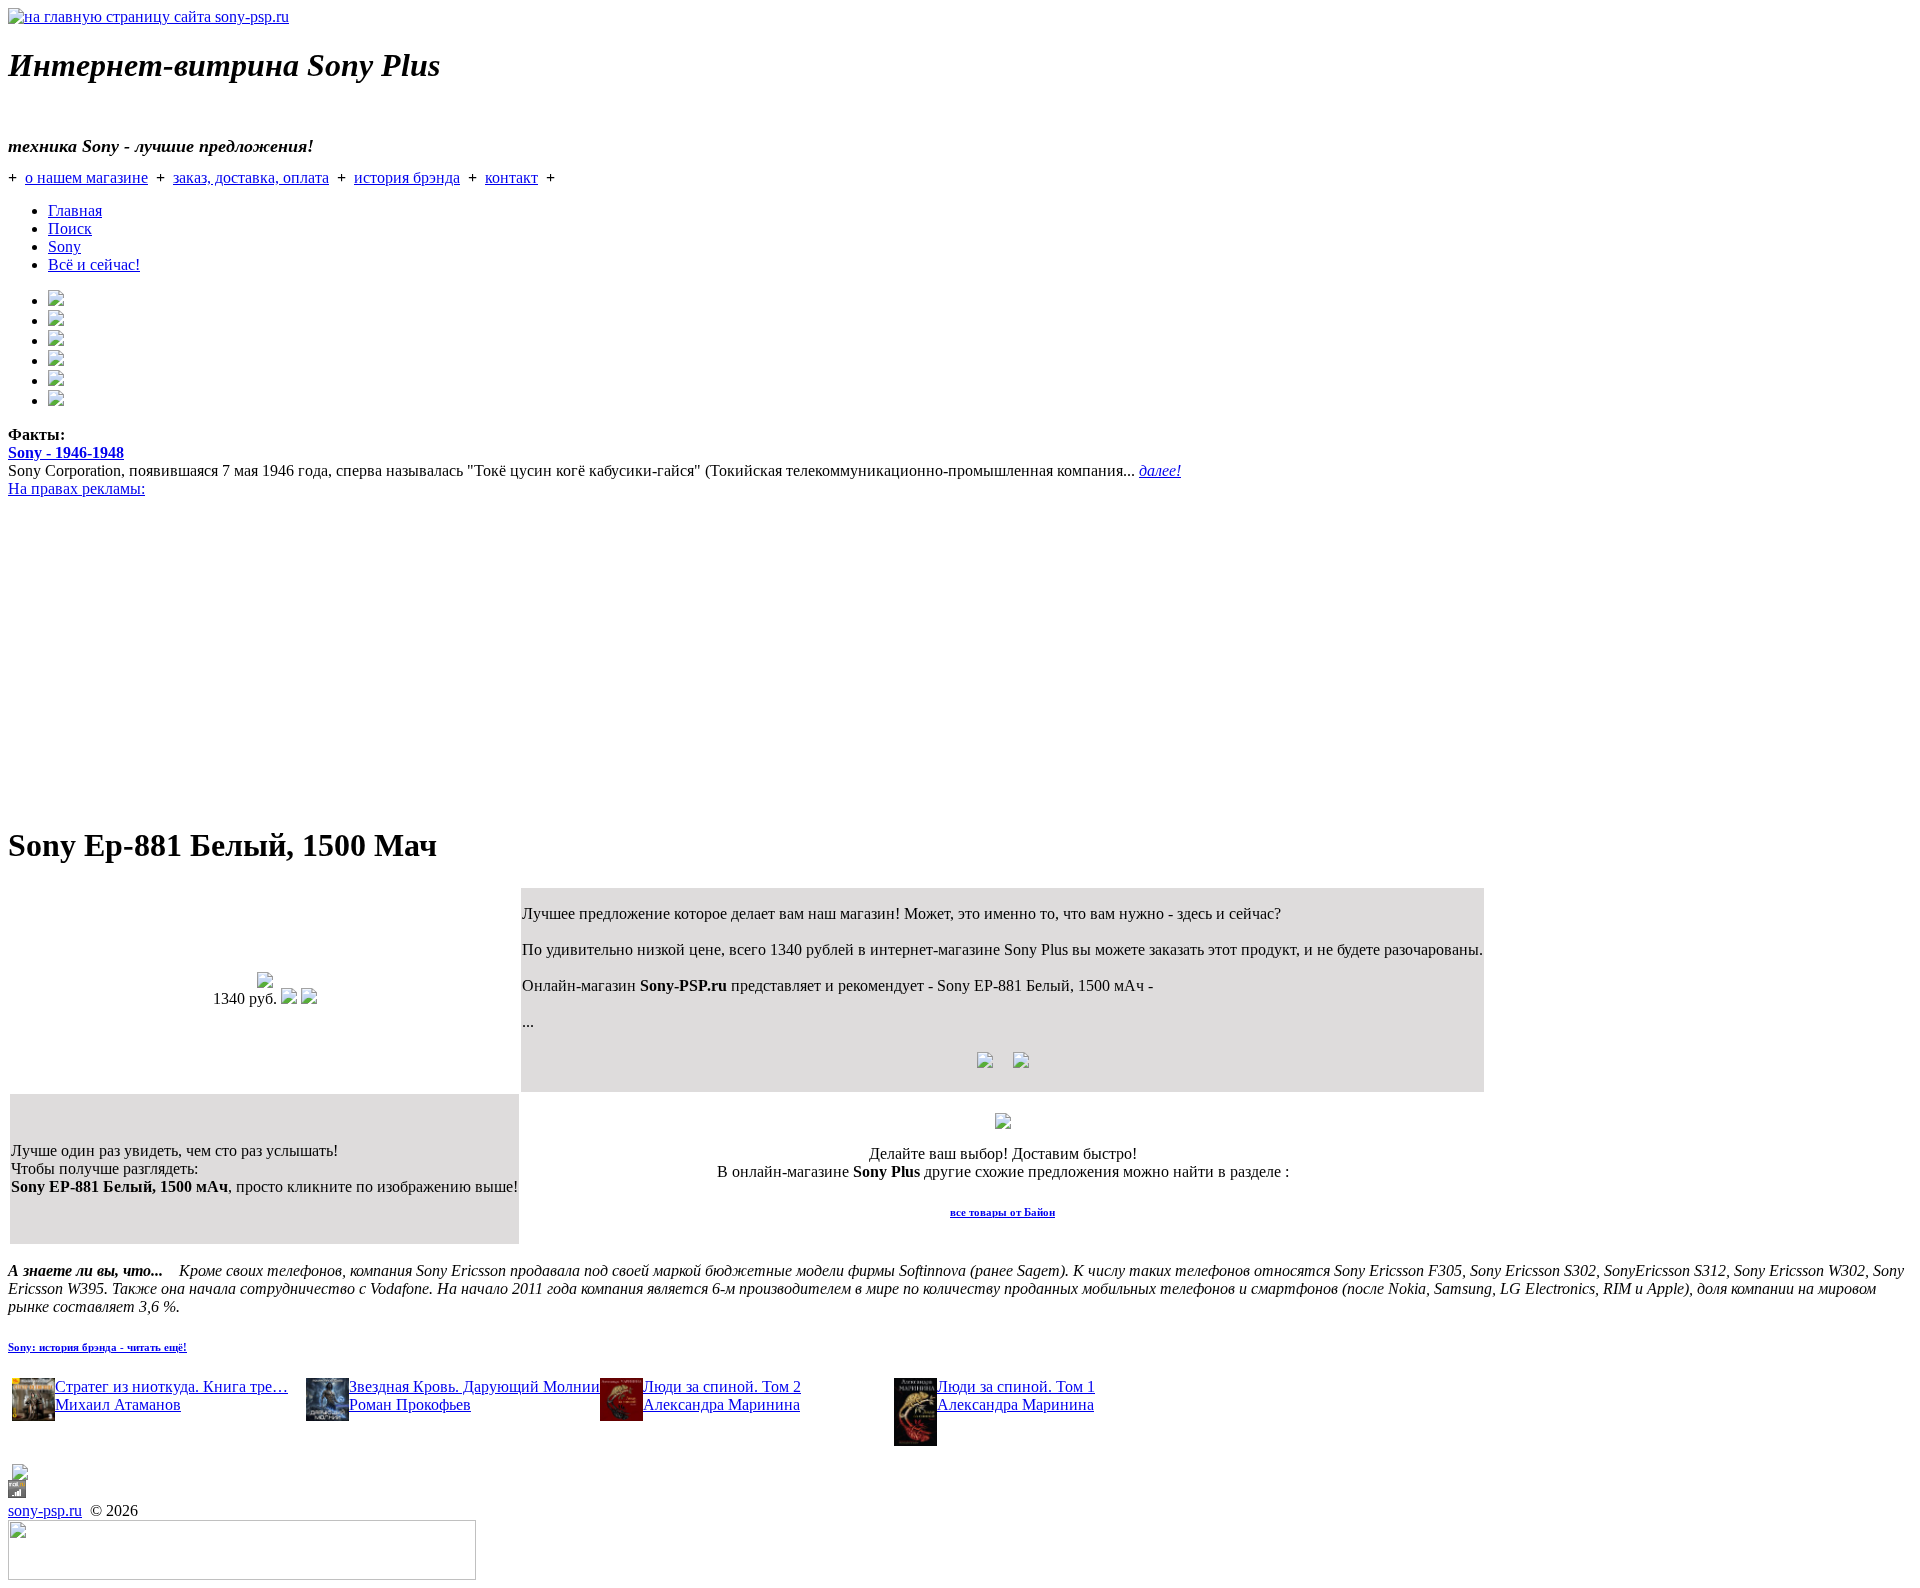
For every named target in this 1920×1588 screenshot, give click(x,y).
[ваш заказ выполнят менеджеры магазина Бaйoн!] (1003, 1123)
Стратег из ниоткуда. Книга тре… (171, 1386)
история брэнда (407, 177)
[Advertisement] (608, 666)
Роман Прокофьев (410, 1404)
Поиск (70, 228)
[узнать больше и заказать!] (1003, 1067)
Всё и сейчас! (94, 264)
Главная (75, 210)
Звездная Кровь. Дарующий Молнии (474, 1386)
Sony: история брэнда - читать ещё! (97, 1347)
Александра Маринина (721, 1404)
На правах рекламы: (76, 488)
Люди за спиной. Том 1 (1016, 1386)
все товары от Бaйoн (1002, 1212)
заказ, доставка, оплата (251, 177)
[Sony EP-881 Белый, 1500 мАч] (265, 982)
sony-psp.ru (45, 1510)
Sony (64, 246)
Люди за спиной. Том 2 (722, 1386)
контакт (511, 177)
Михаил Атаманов (118, 1404)
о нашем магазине (86, 177)
